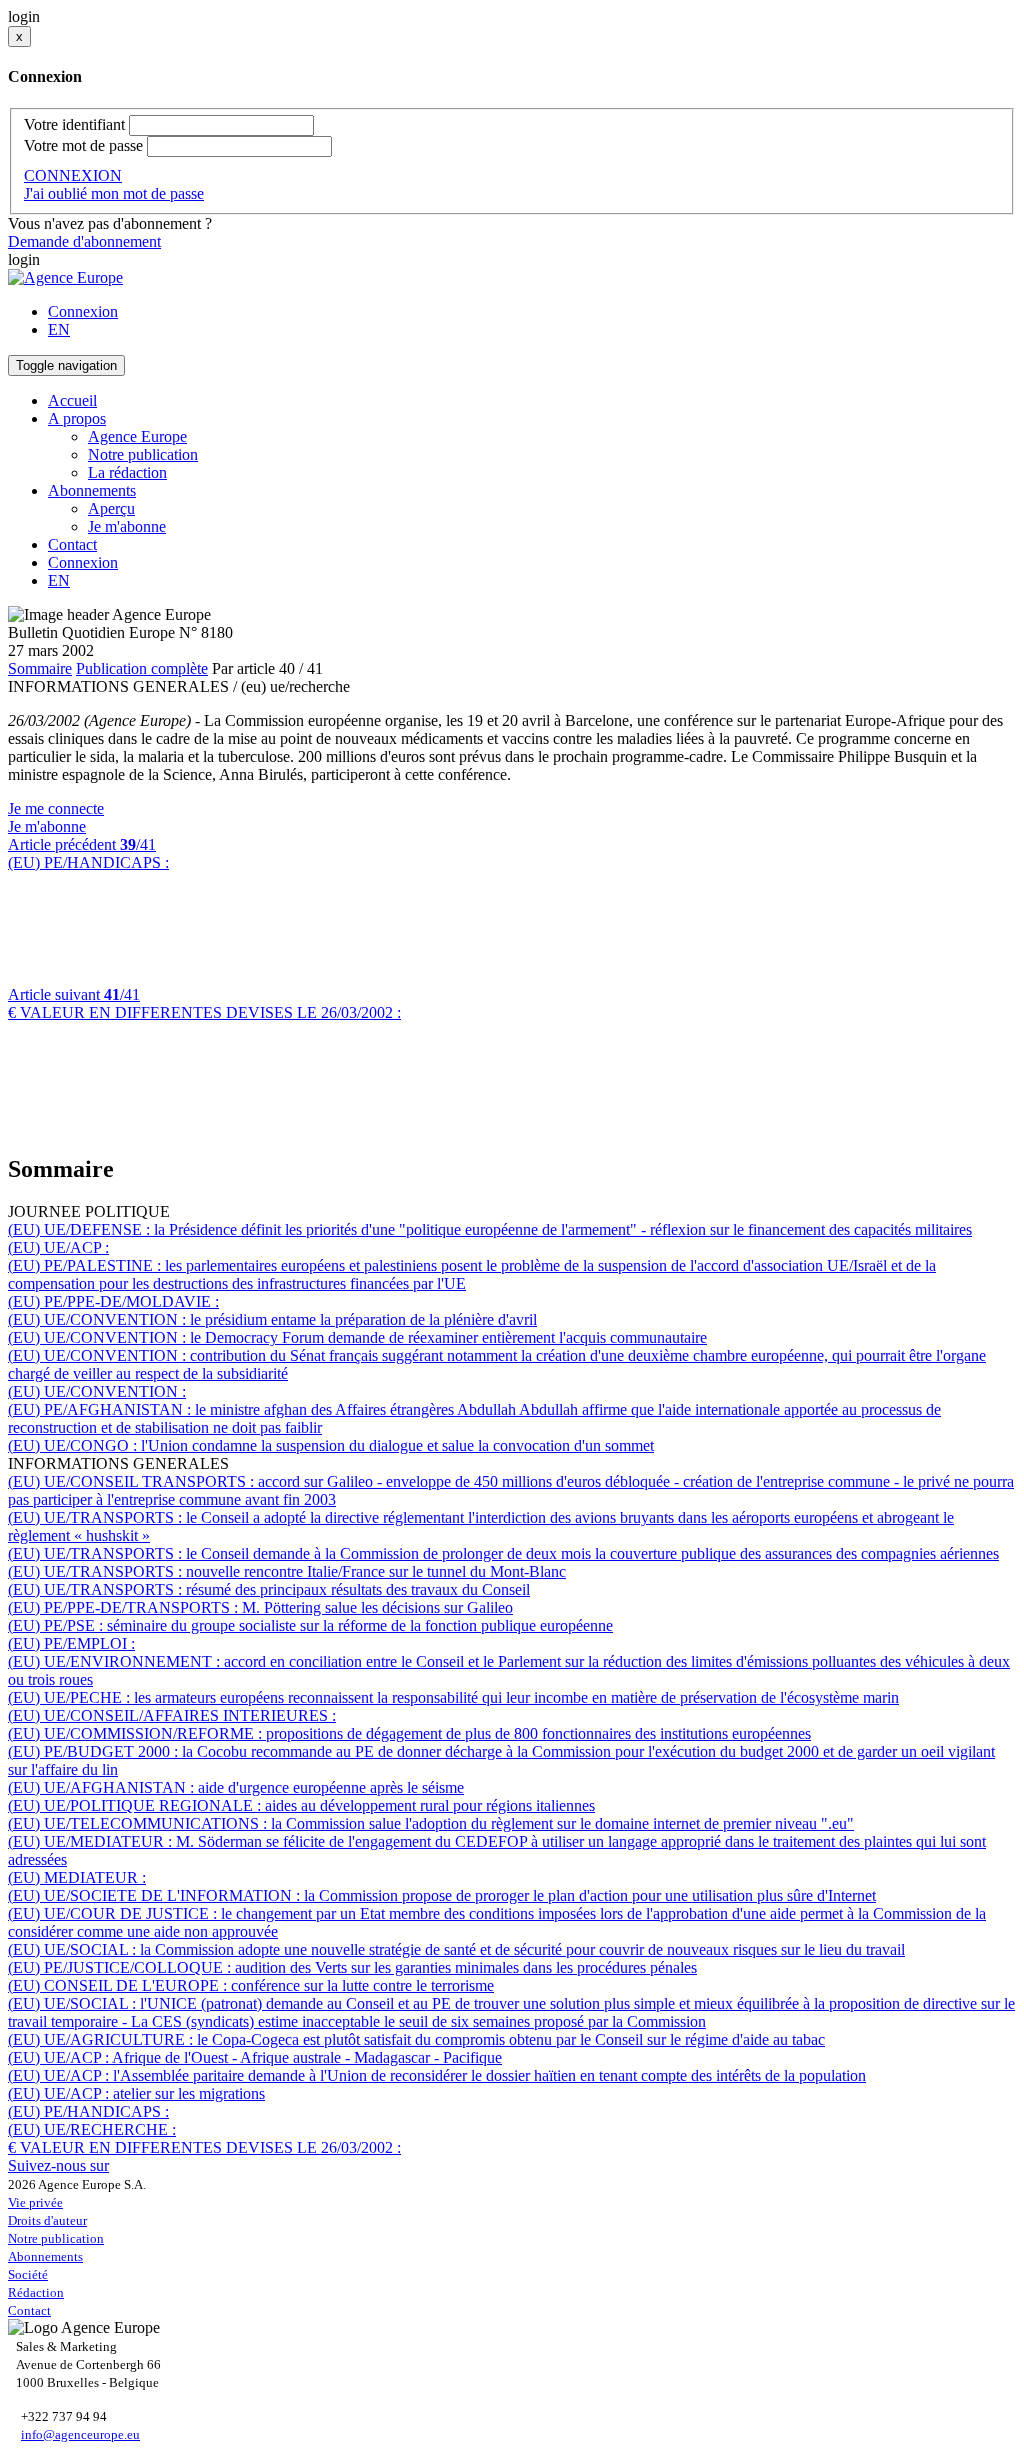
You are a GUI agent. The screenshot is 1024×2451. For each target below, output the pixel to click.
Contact (72, 544)
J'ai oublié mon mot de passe (114, 193)
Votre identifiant (74, 124)
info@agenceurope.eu (80, 2434)
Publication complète (142, 668)
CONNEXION (73, 175)
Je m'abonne (127, 526)
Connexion (83, 311)
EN (59, 329)
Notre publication (143, 454)
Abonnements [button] (92, 490)
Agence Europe (137, 436)
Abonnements (45, 2256)
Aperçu (111, 508)
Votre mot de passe (83, 145)
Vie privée (35, 2202)
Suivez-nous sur (58, 2165)
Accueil (72, 400)
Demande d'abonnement (84, 241)
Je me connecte (56, 808)
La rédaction (127, 472)
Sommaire (40, 668)
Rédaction (36, 2292)
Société (28, 2274)
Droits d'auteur (47, 2220)
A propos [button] (77, 418)
